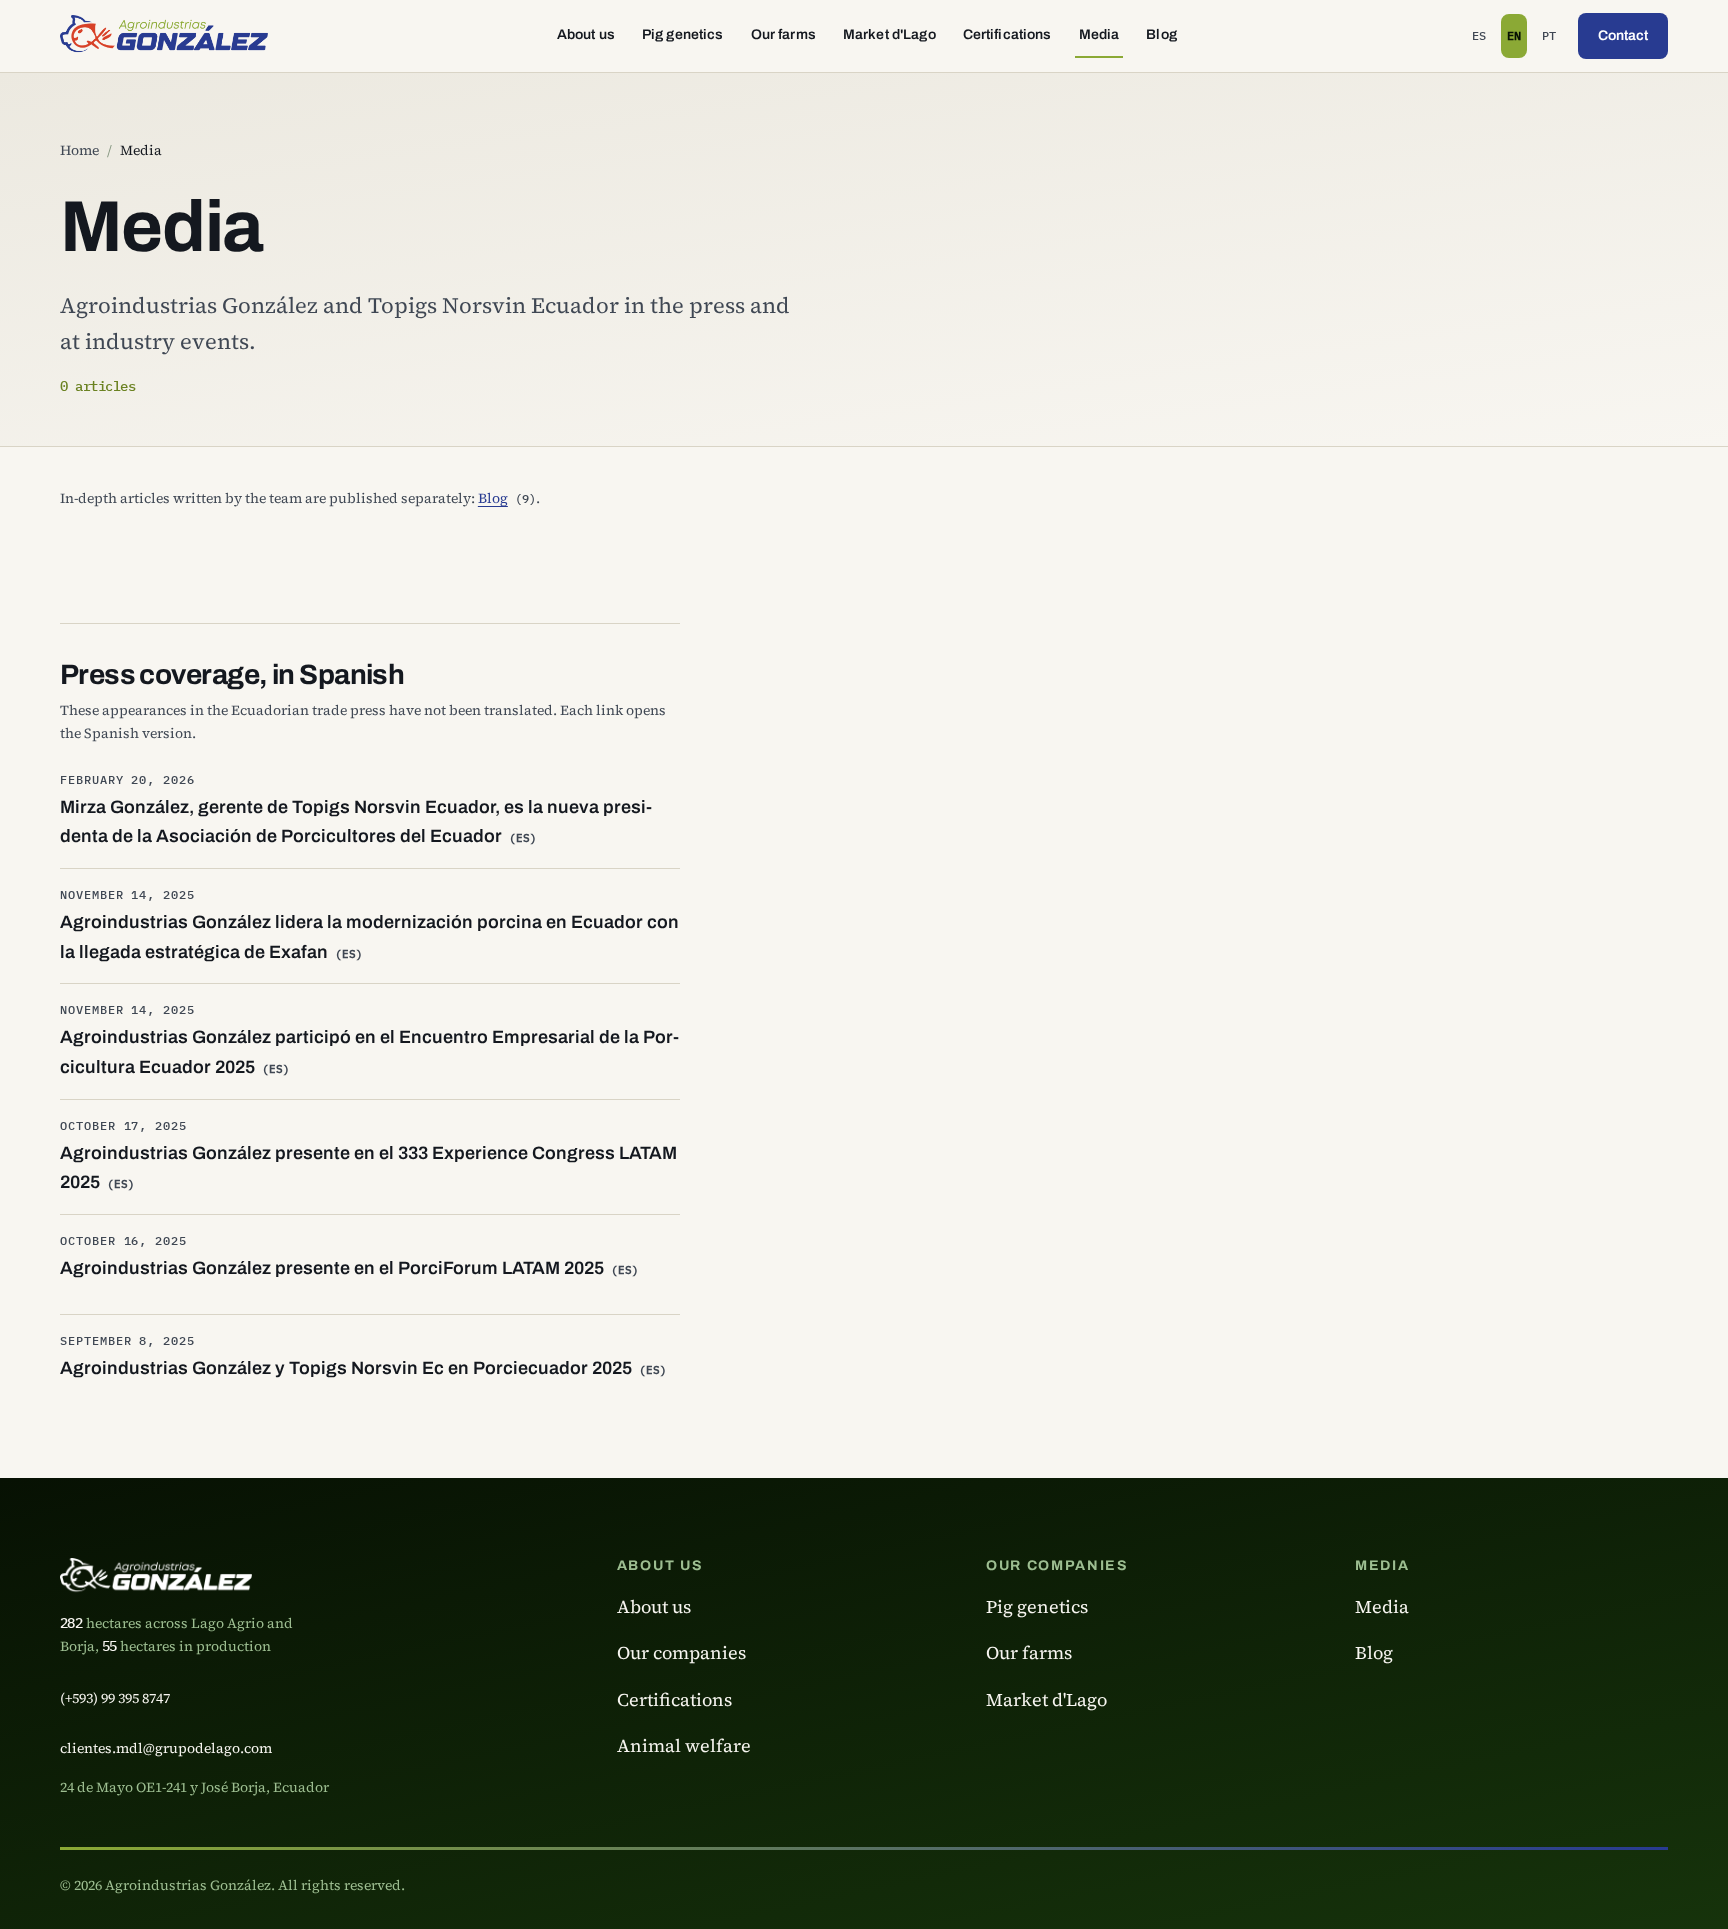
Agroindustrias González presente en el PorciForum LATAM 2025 (349, 1268)
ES (1481, 40)
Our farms (783, 34)
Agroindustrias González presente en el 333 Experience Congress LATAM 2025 (368, 1168)
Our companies (681, 1652)
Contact (1623, 35)
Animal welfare (684, 1745)
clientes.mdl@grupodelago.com (166, 1748)
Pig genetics (683, 34)
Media (1099, 34)
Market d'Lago (889, 34)
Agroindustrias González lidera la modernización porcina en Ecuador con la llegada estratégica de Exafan (369, 937)
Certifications (1007, 34)
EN (1516, 40)
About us (586, 34)
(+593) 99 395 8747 (115, 1698)
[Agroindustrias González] (164, 36)
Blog (1161, 34)
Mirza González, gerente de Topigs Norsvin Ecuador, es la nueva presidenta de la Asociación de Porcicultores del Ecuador (356, 822)
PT (1551, 40)
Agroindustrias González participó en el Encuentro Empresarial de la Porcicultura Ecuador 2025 (369, 1052)
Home (79, 150)
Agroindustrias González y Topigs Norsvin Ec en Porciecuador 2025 (363, 1368)
